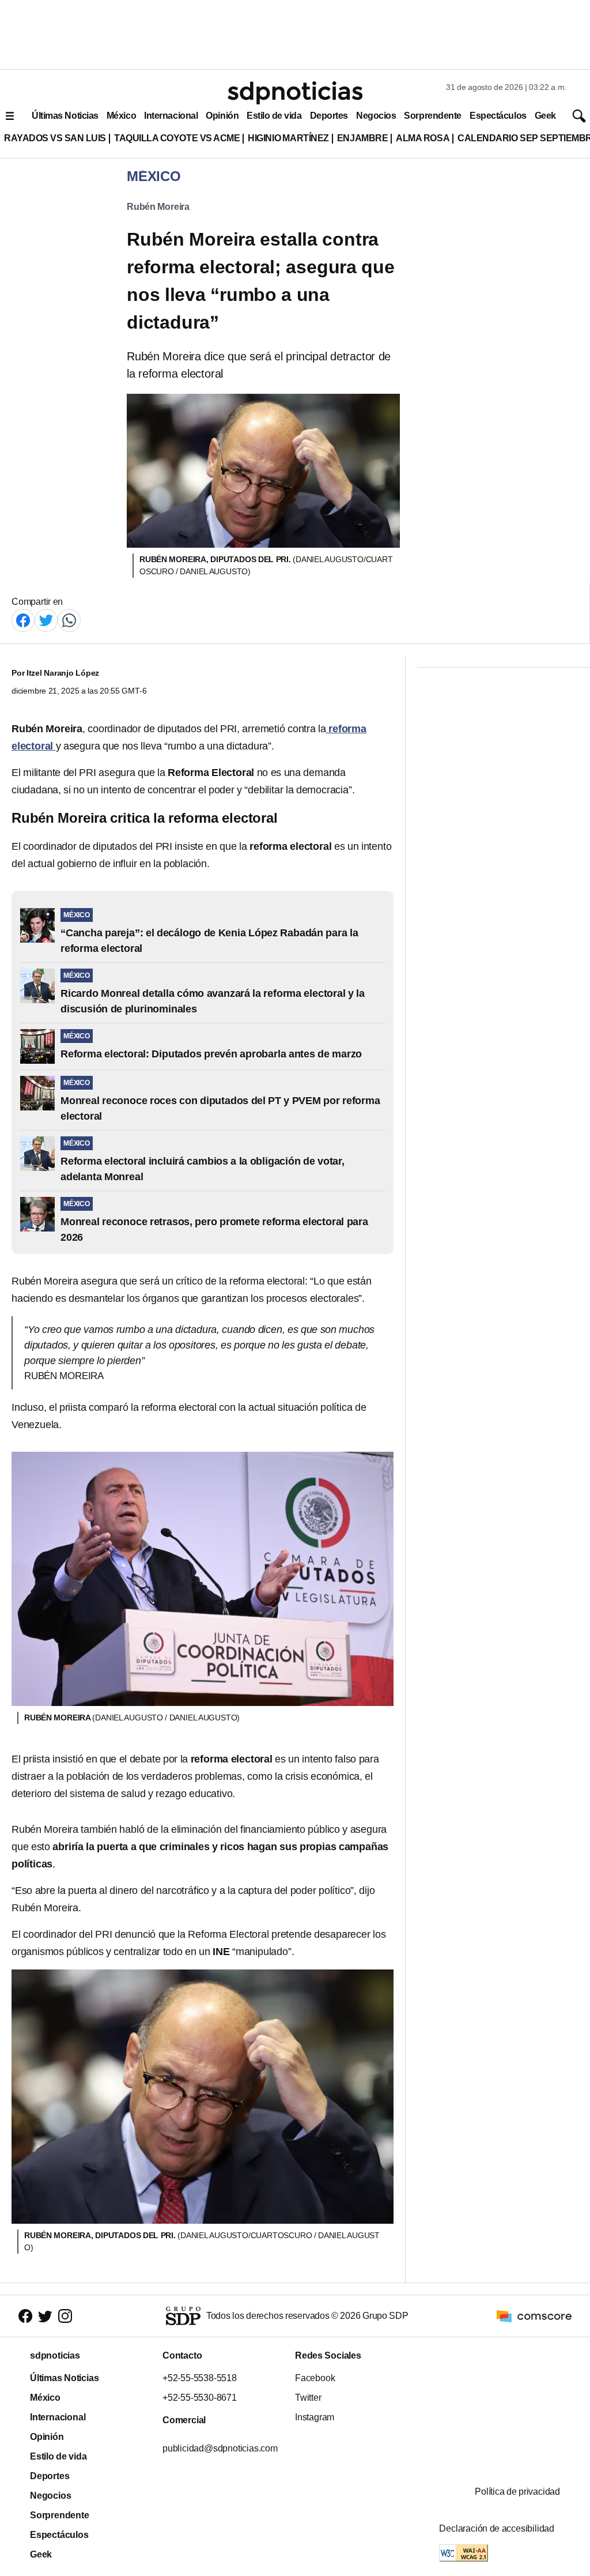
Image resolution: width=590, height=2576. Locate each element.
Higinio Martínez (288, 138)
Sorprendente (433, 116)
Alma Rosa (423, 138)
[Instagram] (65, 2316)
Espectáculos (498, 116)
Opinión (222, 116)
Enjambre (362, 138)
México (121, 116)
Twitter (308, 2398)
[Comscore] (534, 2315)
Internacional (171, 116)
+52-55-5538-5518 (200, 2378)
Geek (545, 116)
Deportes (329, 116)
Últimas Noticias (65, 116)
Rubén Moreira (158, 207)
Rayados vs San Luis (55, 138)
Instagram (315, 2417)
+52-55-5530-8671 (200, 2398)
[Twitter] (46, 619)
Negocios (376, 116)
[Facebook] (23, 619)
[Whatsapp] (69, 619)
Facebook (315, 2378)
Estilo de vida (274, 116)
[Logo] (295, 93)
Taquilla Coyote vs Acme (177, 138)
